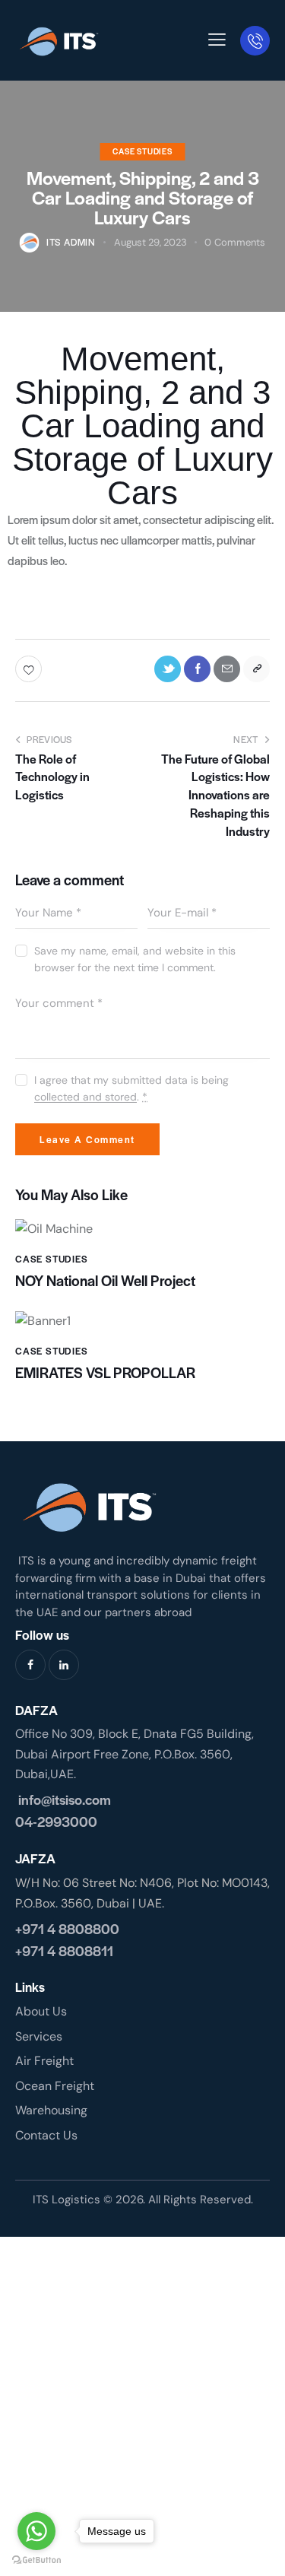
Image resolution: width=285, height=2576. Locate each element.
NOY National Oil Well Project (107, 1281)
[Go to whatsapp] (36, 2531)
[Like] (30, 669)
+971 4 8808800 (67, 1928)
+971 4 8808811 (64, 1950)
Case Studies (142, 151)
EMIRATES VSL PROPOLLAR (108, 1373)
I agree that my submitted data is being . (131, 1088)
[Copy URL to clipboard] (256, 669)
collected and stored (85, 1097)
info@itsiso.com (63, 1799)
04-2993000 (56, 1821)
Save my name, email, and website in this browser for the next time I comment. (135, 959)
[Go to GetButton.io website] (36, 2560)
